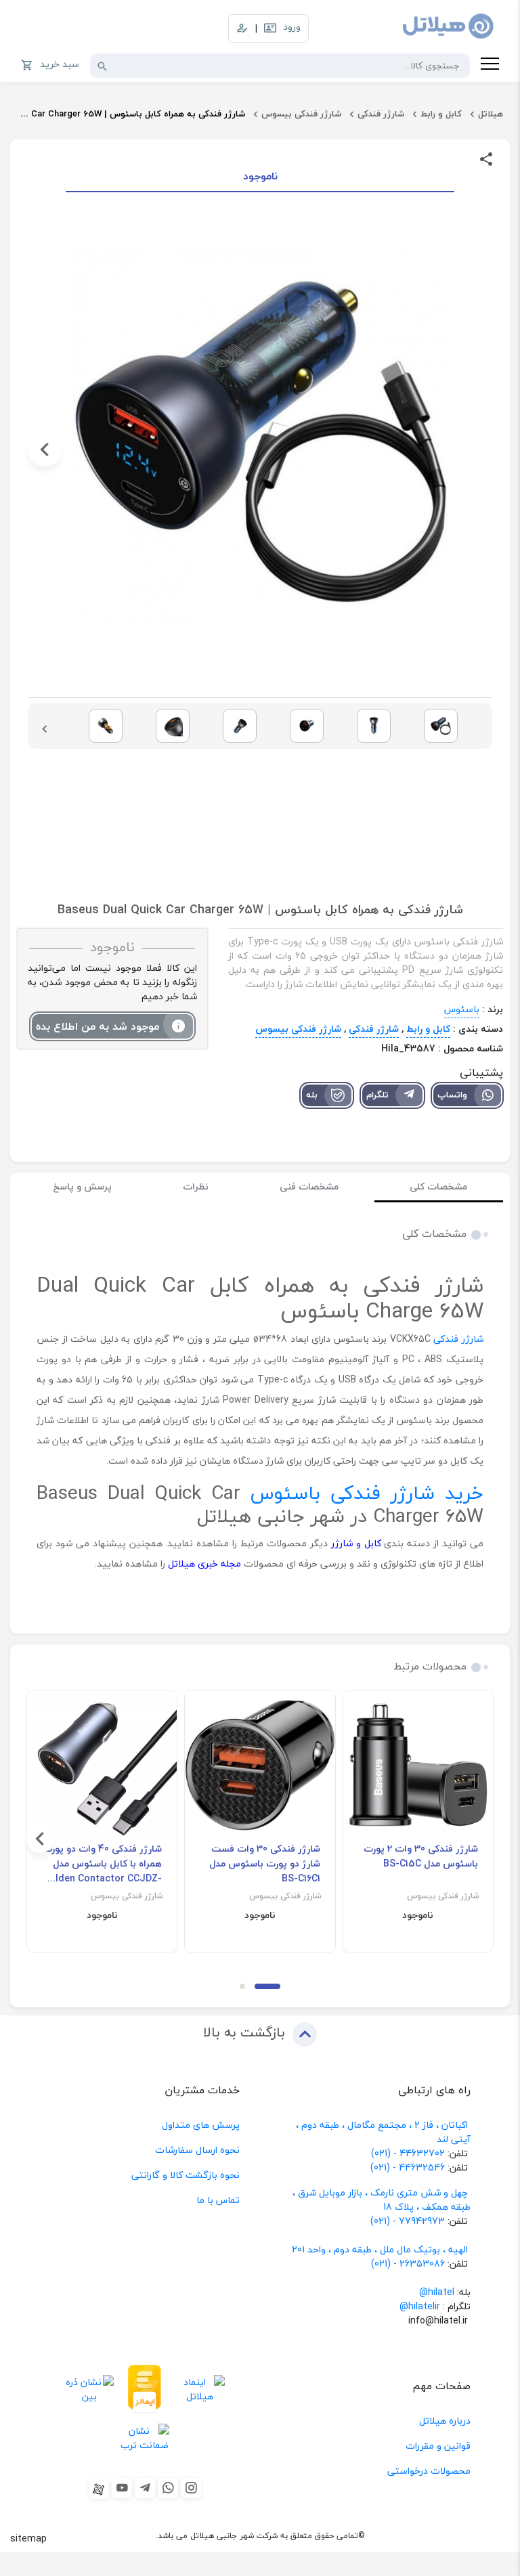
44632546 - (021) (408, 2167)
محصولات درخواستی (429, 2471)
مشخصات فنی (309, 1186)
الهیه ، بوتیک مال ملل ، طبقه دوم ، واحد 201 (380, 2249)
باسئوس (462, 1009)
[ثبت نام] (242, 28)
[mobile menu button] (490, 66)
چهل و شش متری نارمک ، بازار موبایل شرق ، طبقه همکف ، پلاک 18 (382, 2200)
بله (312, 1095)
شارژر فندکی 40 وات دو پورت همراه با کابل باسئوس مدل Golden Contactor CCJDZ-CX (102, 1864)
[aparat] (99, 2489)
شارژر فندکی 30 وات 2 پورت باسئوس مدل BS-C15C (421, 1856)
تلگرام (377, 1095)
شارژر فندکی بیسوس (301, 114)
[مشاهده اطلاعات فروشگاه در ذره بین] (89, 2389)
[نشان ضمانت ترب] (145, 2438)
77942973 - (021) (408, 2221)
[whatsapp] (168, 2488)
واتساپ (452, 1095)
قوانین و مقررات (438, 2446)
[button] (475, 450)
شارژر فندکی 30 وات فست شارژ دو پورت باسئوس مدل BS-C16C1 (264, 1864)
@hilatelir (420, 2306)
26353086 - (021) (408, 2264)
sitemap (28, 2538)
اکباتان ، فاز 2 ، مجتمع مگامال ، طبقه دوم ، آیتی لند (383, 2132)
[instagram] (191, 2488)
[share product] (486, 158)
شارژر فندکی (381, 114)
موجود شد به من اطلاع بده (97, 1026)
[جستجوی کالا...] (102, 66)
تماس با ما (218, 2200)
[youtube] (122, 2488)
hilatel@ (437, 2292)
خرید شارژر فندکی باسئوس (367, 1493)
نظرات (196, 1186)
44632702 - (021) (408, 2153)
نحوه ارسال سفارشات (197, 2150)
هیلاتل (491, 114)
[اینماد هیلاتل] (200, 2389)
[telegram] (145, 2488)
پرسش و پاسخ (82, 1186)
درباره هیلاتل (445, 2421)
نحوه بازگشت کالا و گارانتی (186, 2175)
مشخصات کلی (438, 1186)
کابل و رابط (441, 114)
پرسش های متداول (201, 2125)
